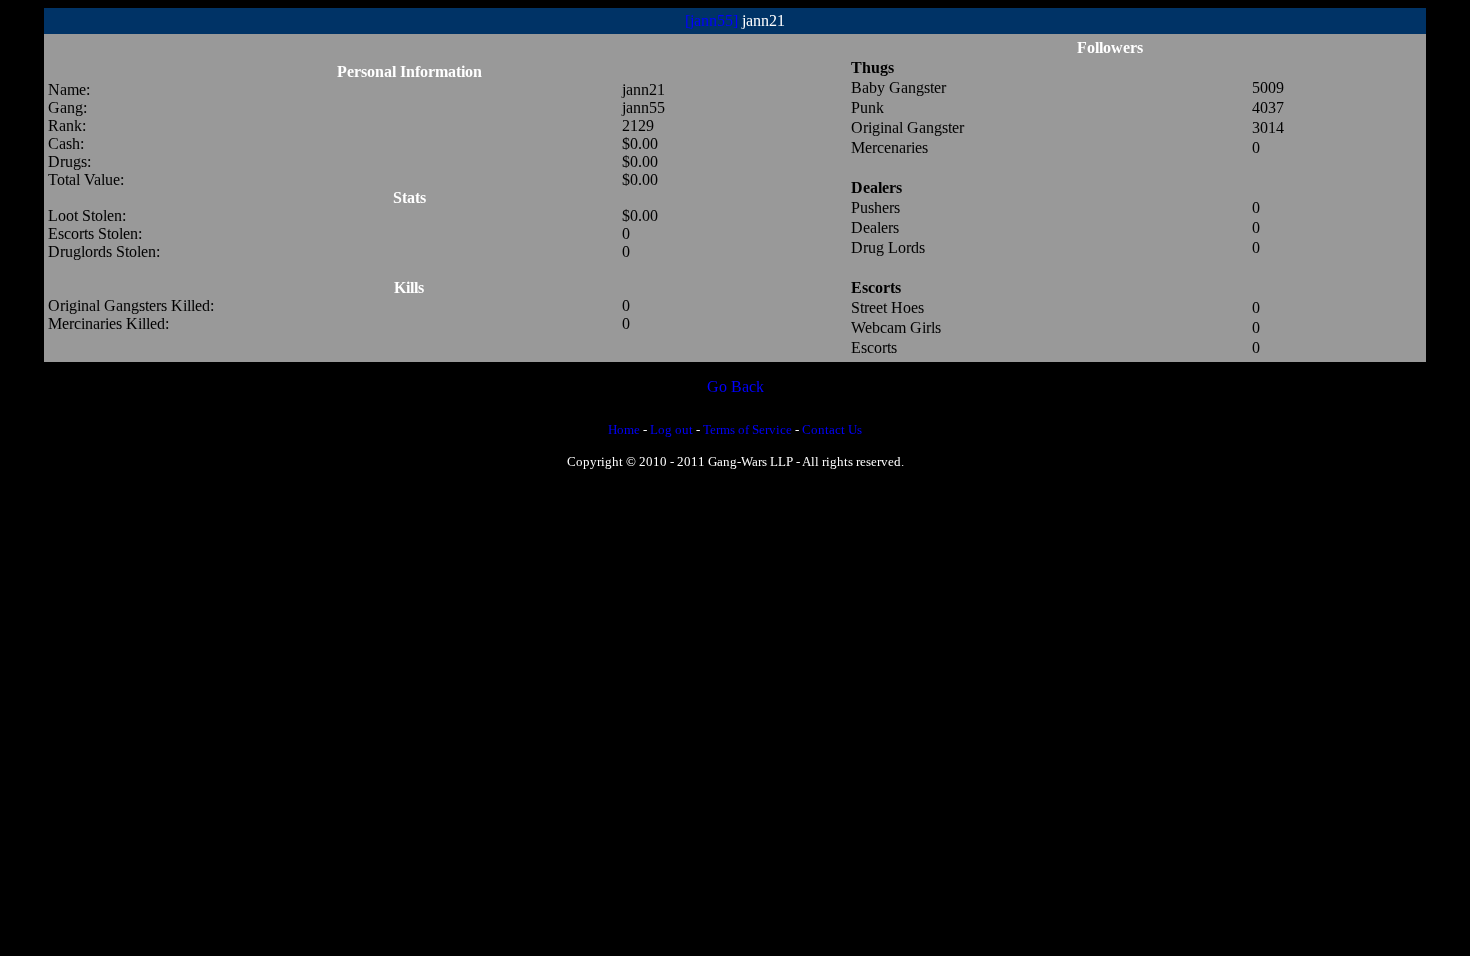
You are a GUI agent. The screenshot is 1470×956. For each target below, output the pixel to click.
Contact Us (832, 429)
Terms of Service (747, 429)
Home (624, 429)
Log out (671, 429)
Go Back (735, 386)
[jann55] (711, 20)
